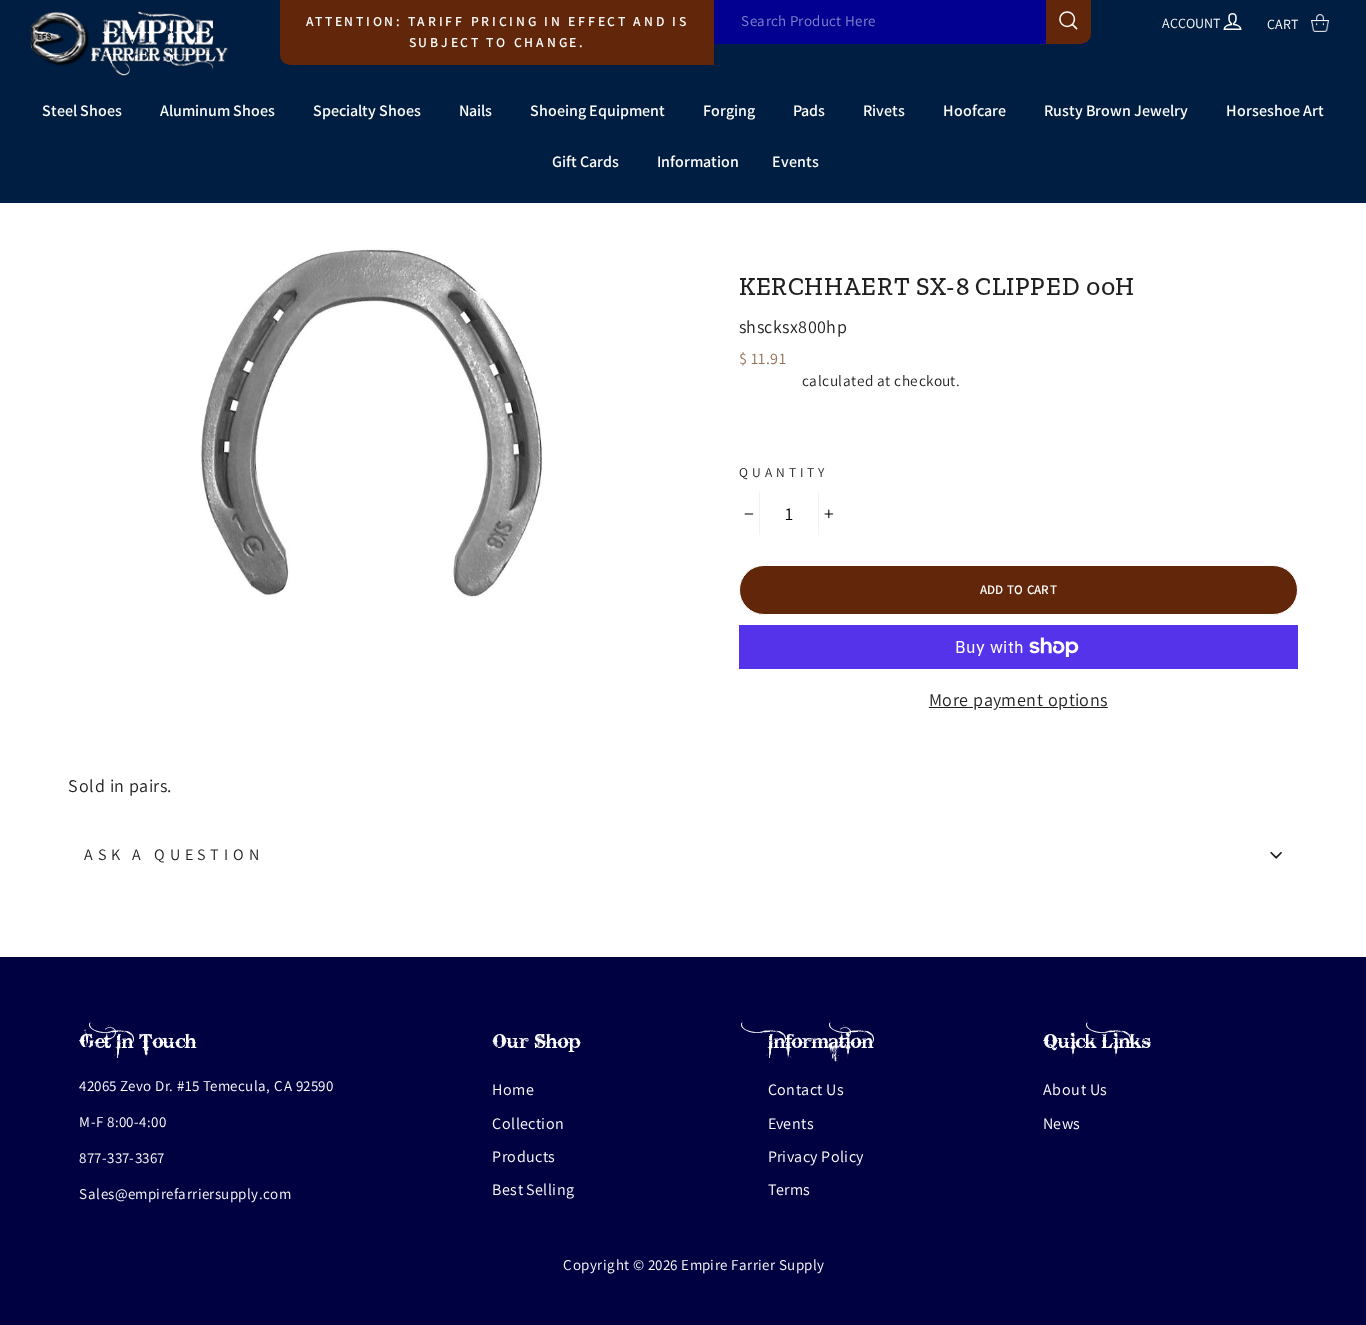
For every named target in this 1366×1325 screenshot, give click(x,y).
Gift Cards (585, 161)
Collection (528, 1123)
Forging (729, 110)
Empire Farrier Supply (852, 252)
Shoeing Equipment (597, 110)
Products (524, 1156)
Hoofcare (974, 110)
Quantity (783, 472)
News (1062, 1123)
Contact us (806, 1089)
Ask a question (173, 854)
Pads (809, 110)
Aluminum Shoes (217, 110)
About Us (1075, 1089)
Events (795, 161)
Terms (789, 1189)
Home (513, 1089)
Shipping (769, 380)
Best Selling (533, 1189)
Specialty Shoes (367, 110)
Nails (475, 110)
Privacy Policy (816, 1156)
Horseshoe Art (1275, 110)
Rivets (884, 110)
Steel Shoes (82, 110)
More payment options (1018, 699)
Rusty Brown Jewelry (1116, 110)
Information (698, 161)
